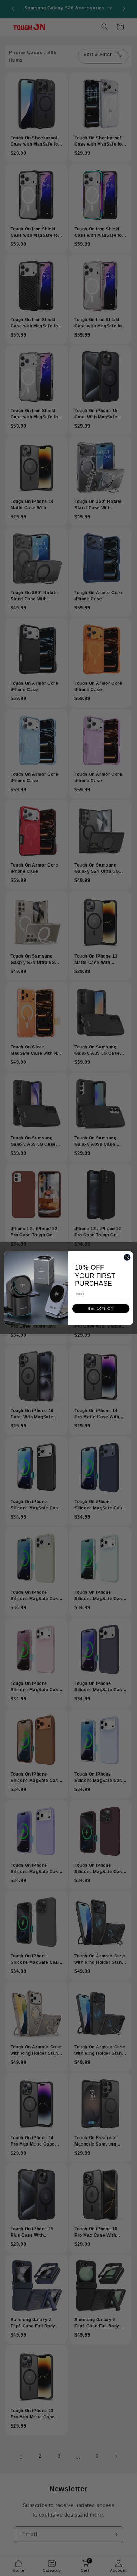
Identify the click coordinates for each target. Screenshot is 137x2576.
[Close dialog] (127, 1257)
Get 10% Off (101, 1308)
